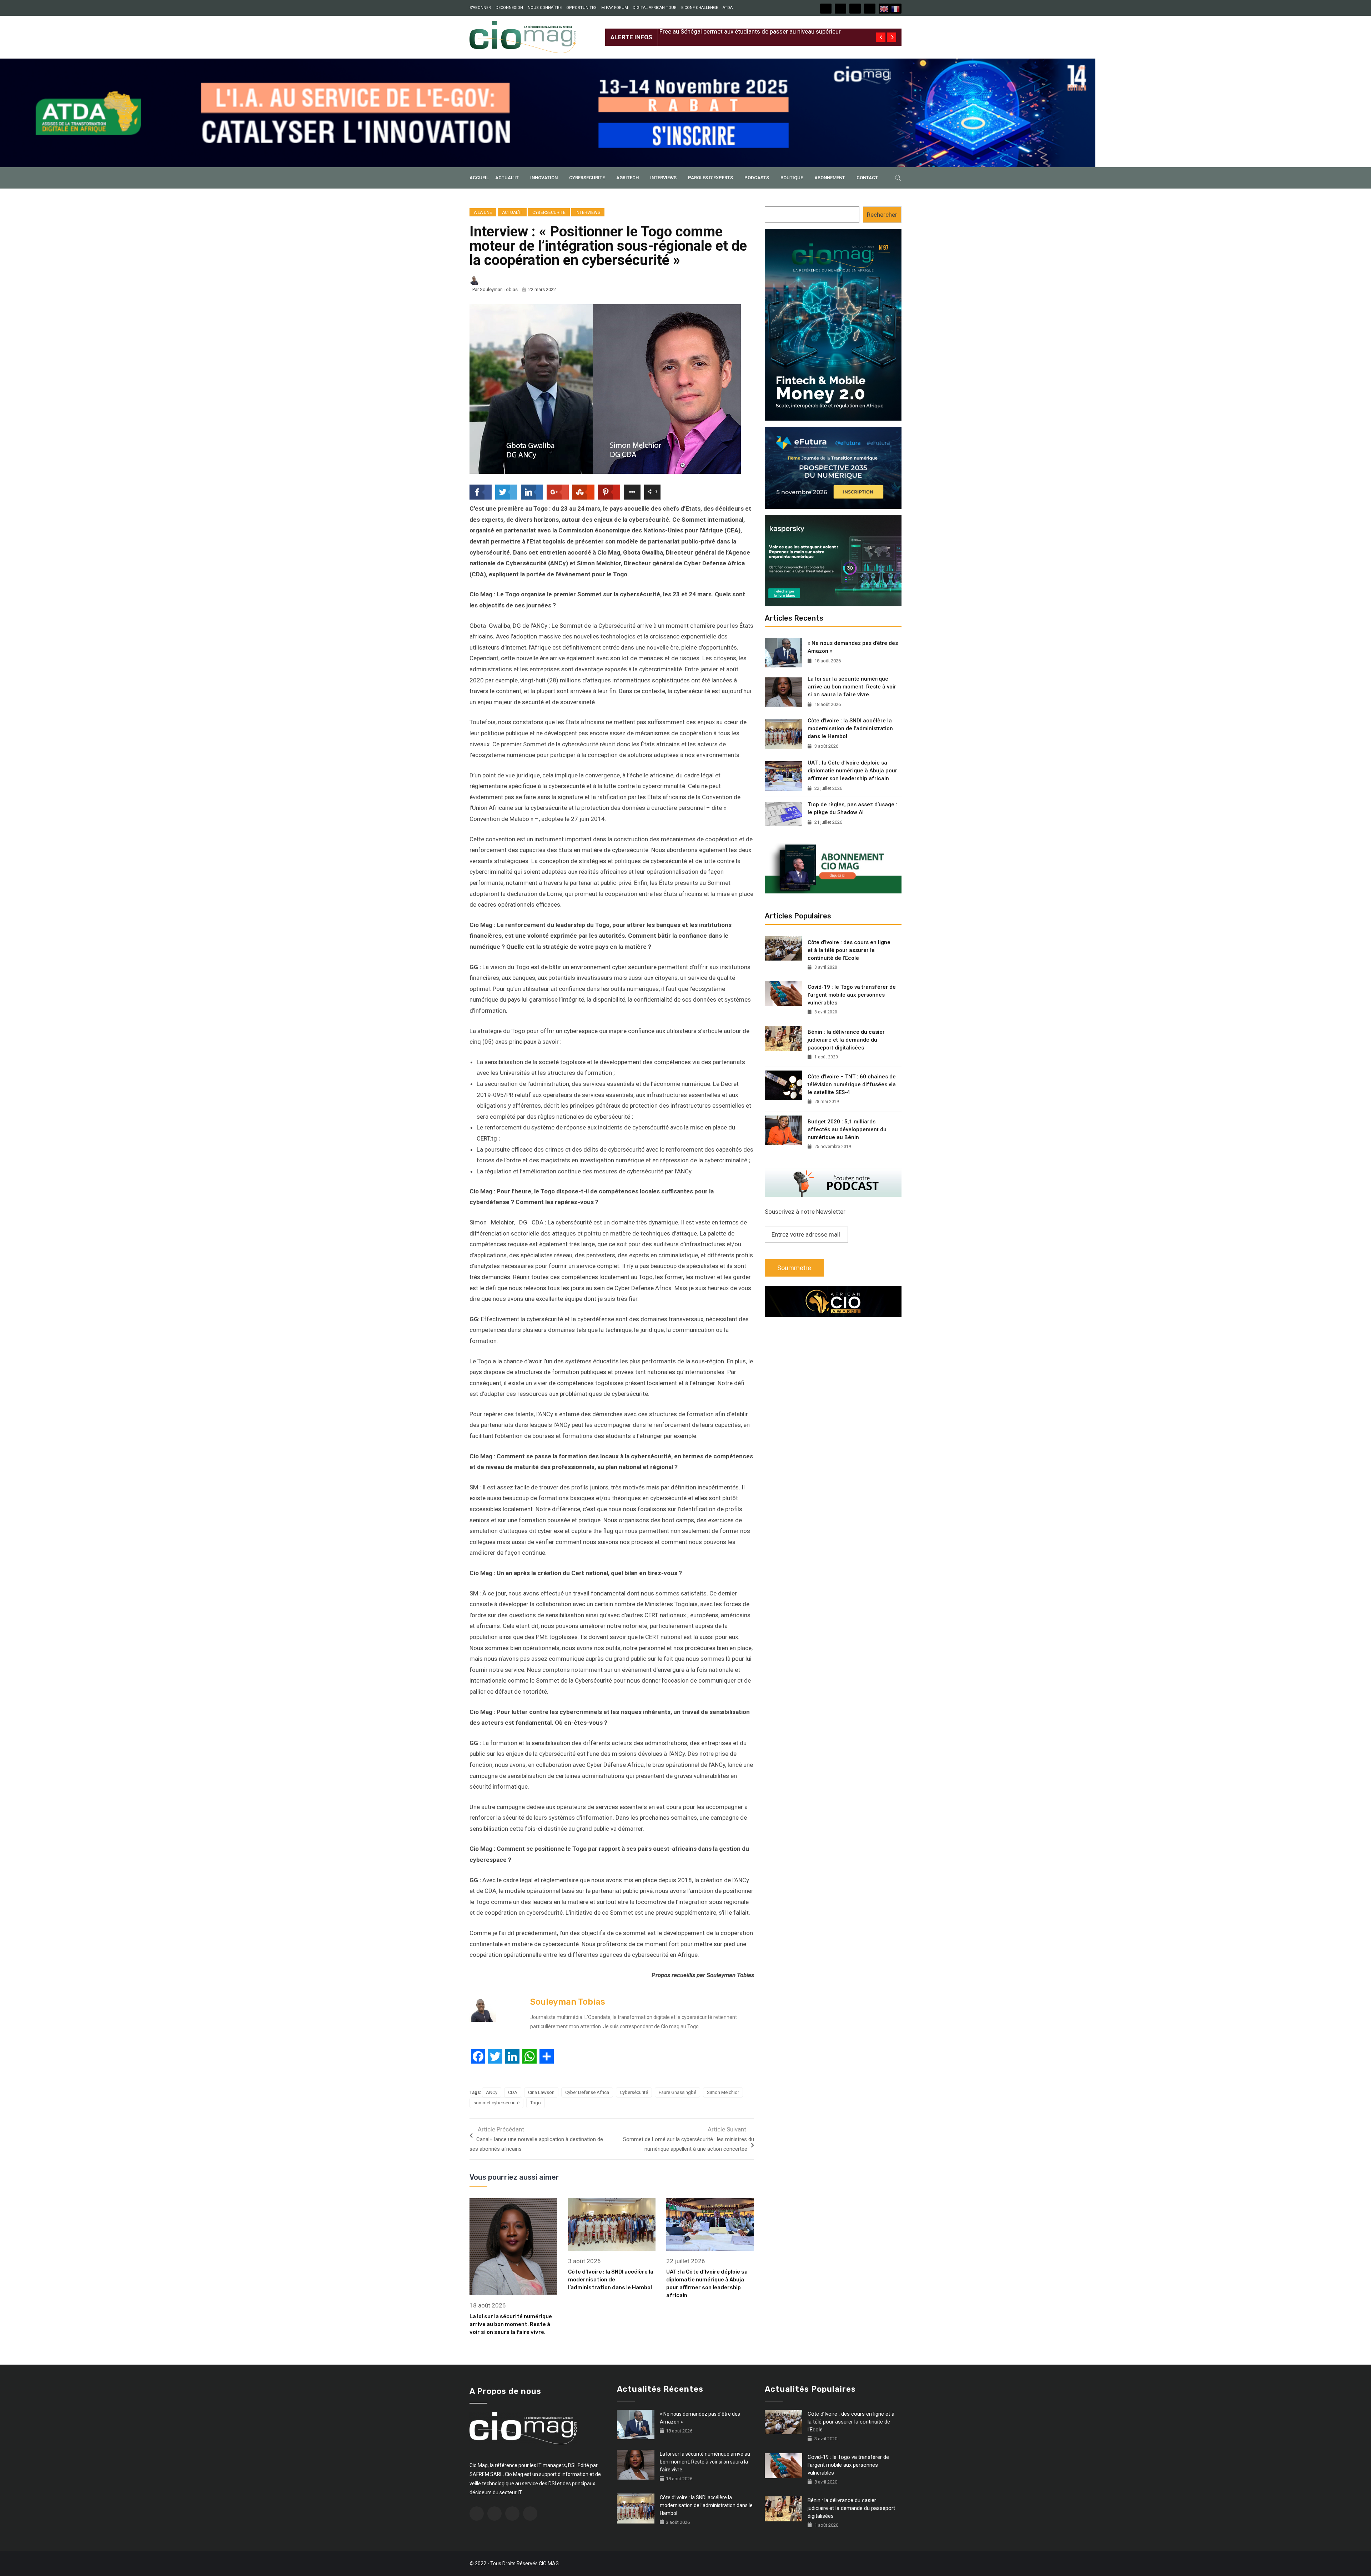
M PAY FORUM (615, 8)
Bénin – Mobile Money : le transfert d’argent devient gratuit (738, 31)
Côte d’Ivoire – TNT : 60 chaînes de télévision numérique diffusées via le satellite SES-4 (852, 1084)
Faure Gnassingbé (677, 2092)
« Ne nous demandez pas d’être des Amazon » (853, 647)
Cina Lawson (541, 2092)
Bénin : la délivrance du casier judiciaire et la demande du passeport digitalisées (846, 1040)
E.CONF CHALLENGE (700, 8)
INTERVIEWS (663, 178)
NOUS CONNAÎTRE (545, 8)
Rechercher (882, 215)
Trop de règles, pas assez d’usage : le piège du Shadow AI (852, 808)
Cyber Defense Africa (587, 2092)
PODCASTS (757, 178)
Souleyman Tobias (499, 289)
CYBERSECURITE (587, 178)
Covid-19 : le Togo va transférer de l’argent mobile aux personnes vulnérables (852, 995)
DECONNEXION (509, 8)
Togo (536, 2103)
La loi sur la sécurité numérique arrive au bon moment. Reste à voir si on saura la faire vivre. (511, 2324)
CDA (513, 2092)
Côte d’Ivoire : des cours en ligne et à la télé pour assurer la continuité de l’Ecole (849, 950)
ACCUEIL (479, 178)
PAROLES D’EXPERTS (710, 178)
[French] (896, 9)
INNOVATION (544, 178)
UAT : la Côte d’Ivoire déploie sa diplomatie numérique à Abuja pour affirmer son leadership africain (852, 771)
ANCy (492, 2092)
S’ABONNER (480, 8)
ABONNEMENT (830, 178)
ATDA (728, 8)
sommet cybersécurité (496, 2103)
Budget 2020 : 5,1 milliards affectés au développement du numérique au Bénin (847, 1129)
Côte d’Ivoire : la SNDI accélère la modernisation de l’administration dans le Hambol (611, 2280)
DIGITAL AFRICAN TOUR (655, 8)
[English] (884, 9)
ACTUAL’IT (507, 178)
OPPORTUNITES (581, 8)
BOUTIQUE (792, 178)
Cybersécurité (634, 2092)
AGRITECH (627, 178)
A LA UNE (483, 212)
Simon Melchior (723, 2092)
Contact (867, 178)
